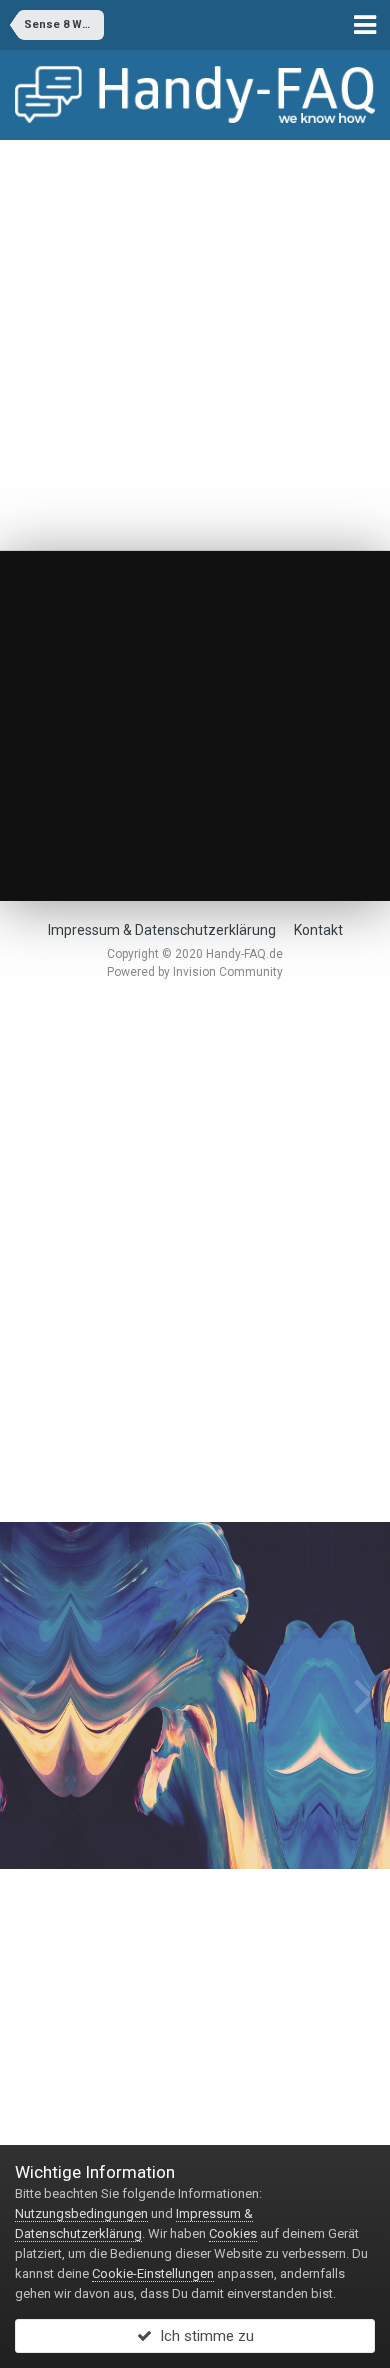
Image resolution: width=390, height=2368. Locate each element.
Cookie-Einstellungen (153, 2273)
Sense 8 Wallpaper (139, 603)
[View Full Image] (231, 639)
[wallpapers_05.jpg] (25, 1695)
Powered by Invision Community (195, 972)
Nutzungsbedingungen (81, 2213)
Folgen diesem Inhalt (104, 639)
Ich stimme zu (203, 2336)
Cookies (233, 2233)
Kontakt (318, 930)
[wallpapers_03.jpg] (364, 1695)
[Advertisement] (195, 345)
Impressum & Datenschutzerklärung (162, 930)
